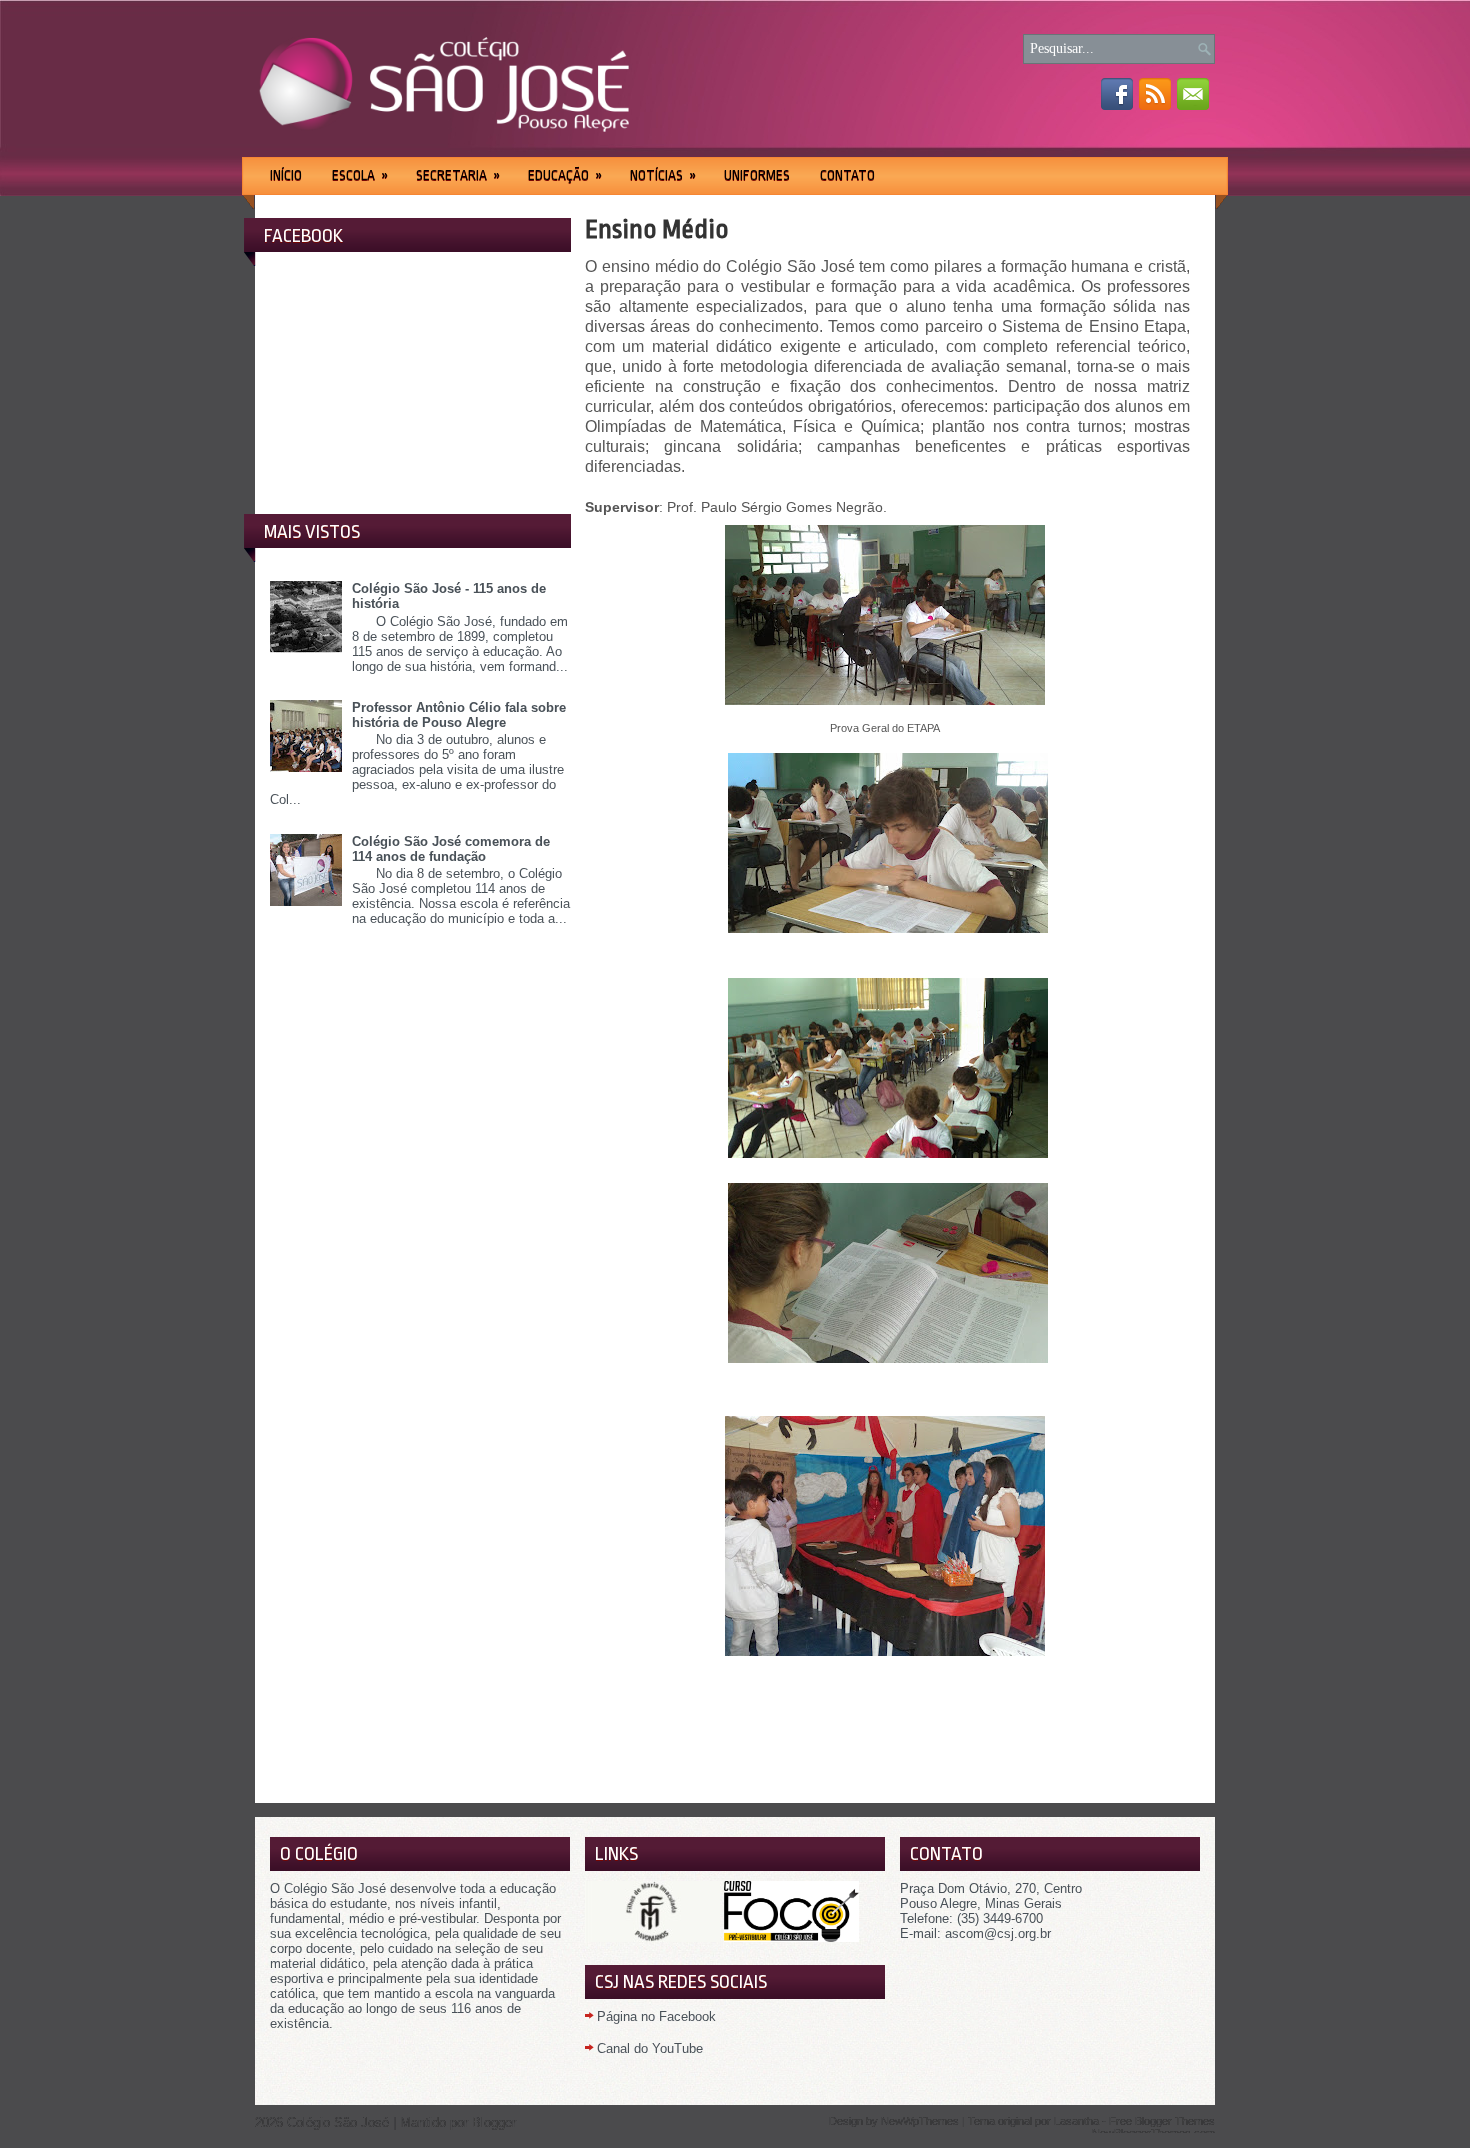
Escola (360, 175)
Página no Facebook (656, 2016)
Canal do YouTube (650, 2048)
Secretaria (458, 175)
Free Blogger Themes (1162, 2121)
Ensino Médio (657, 229)
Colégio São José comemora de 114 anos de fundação (451, 849)
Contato (847, 175)
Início (286, 175)
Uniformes (757, 175)
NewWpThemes (920, 2121)
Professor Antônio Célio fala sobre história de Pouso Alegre (459, 715)
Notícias (663, 175)
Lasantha (1076, 2121)
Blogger (494, 2122)
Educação (565, 175)
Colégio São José (338, 2122)
